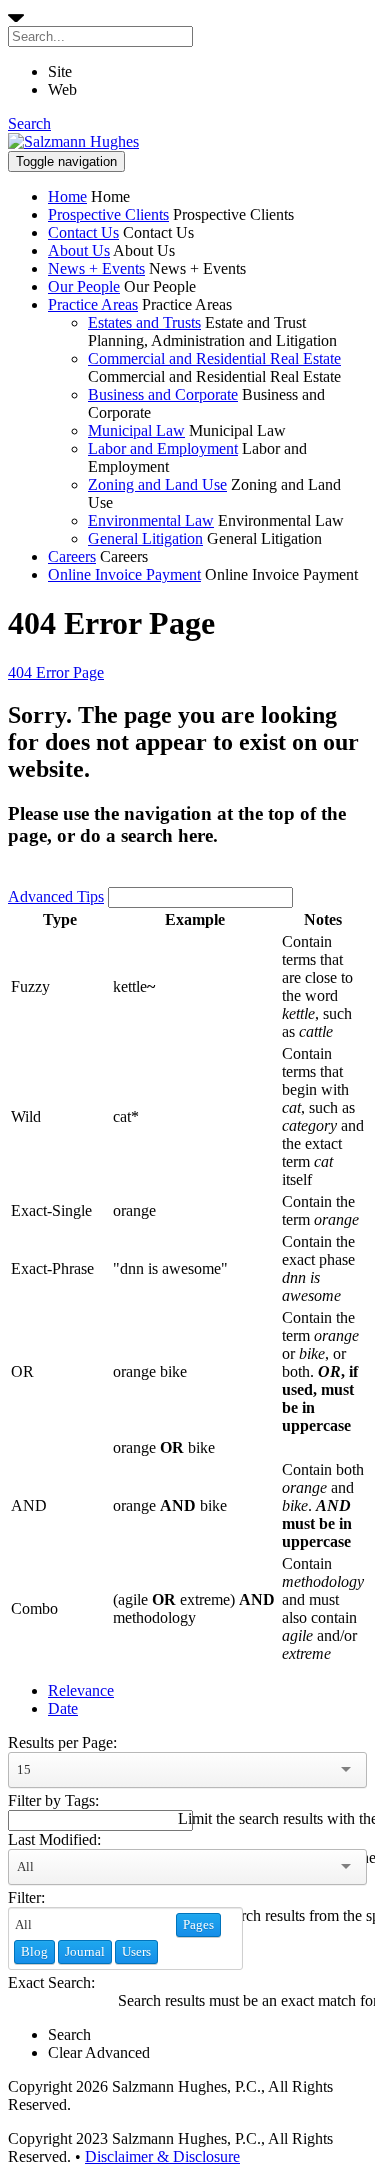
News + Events (96, 268)
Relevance (81, 1690)
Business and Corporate (163, 394)
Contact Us (83, 232)
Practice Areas (93, 304)
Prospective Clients (108, 214)
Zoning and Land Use (157, 484)
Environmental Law (151, 520)
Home (67, 196)
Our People (84, 286)
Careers (72, 556)
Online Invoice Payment (124, 574)
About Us (79, 250)
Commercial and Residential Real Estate (214, 358)
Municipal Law (136, 430)
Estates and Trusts (144, 322)
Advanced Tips (56, 896)
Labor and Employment (163, 448)
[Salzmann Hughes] (73, 141)
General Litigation (145, 538)
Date (63, 1708)
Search (29, 123)
